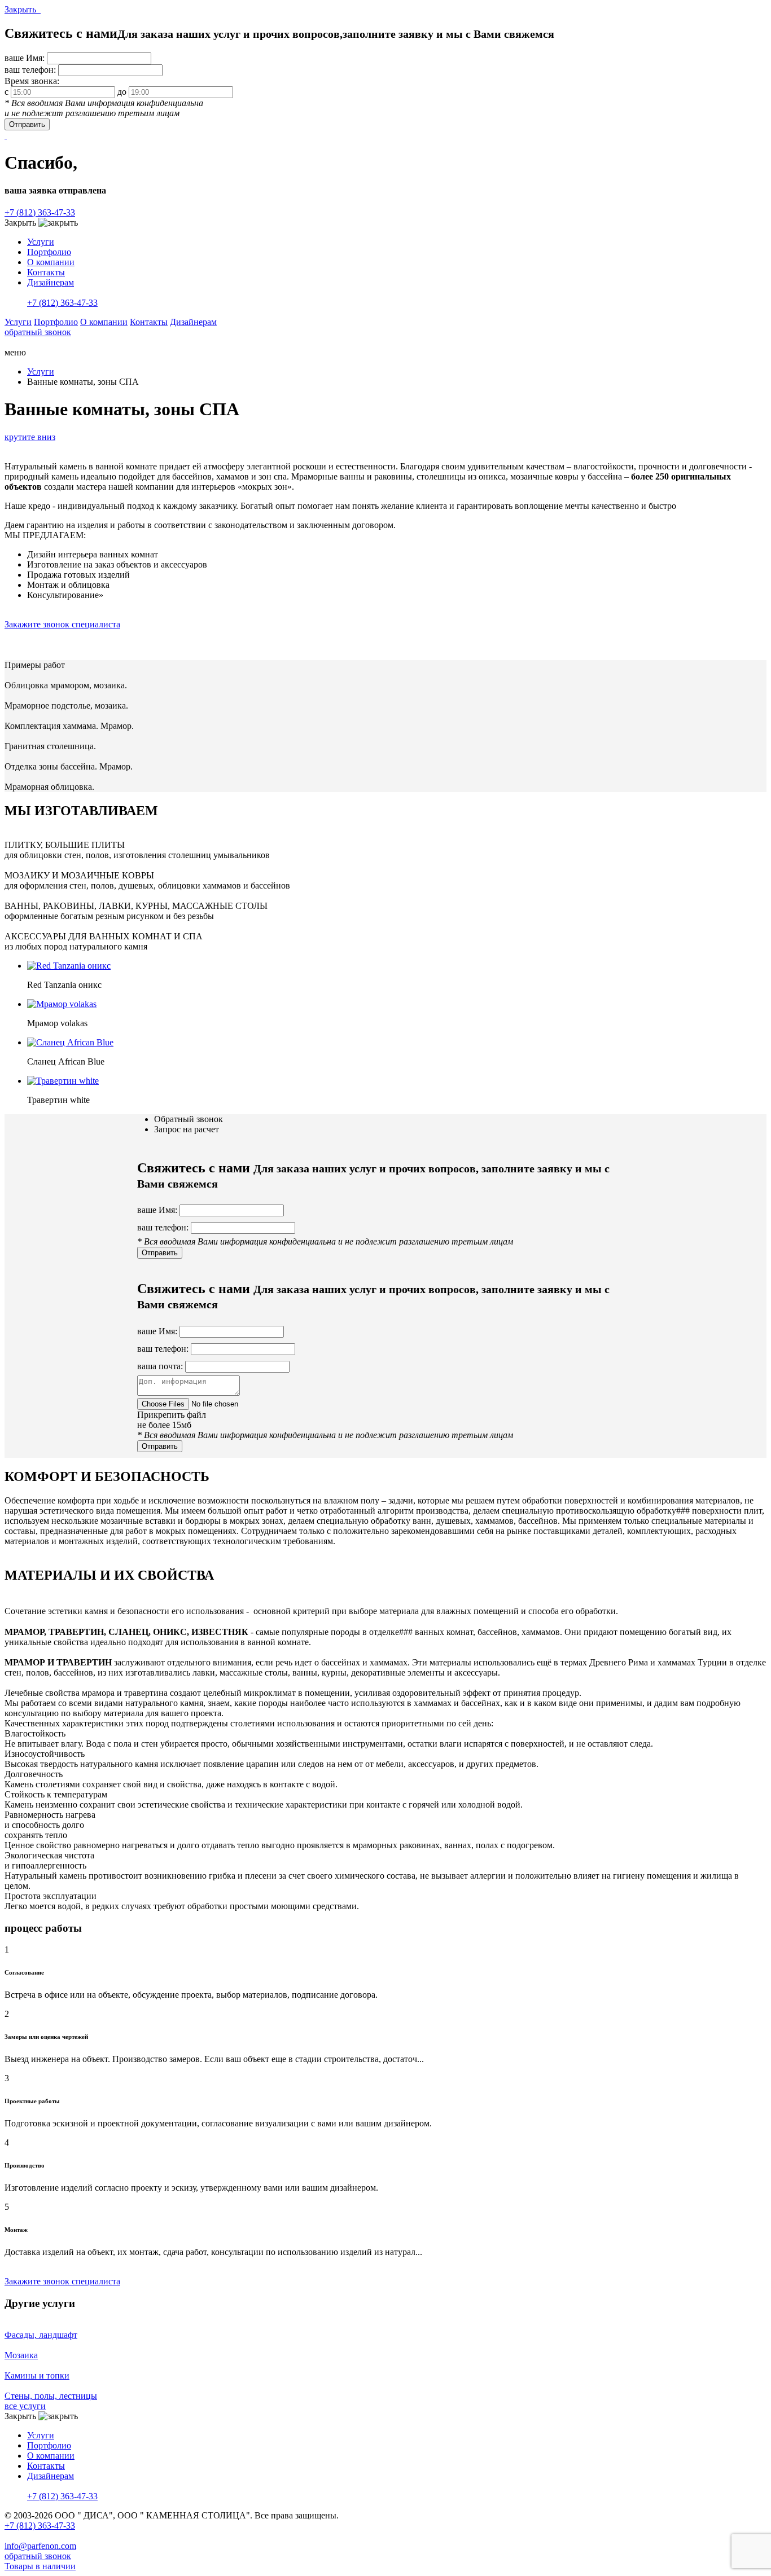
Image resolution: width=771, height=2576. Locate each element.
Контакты (46, 272)
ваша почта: (160, 1366)
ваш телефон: (30, 70)
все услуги (25, 2406)
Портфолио (49, 252)
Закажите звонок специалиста (62, 624)
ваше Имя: (25, 58)
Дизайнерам (51, 282)
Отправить (27, 124)
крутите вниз (30, 437)
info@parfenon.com (40, 2546)
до (122, 92)
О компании (51, 262)
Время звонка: (32, 81)
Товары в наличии (40, 2566)
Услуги (41, 242)
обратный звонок (38, 332)
